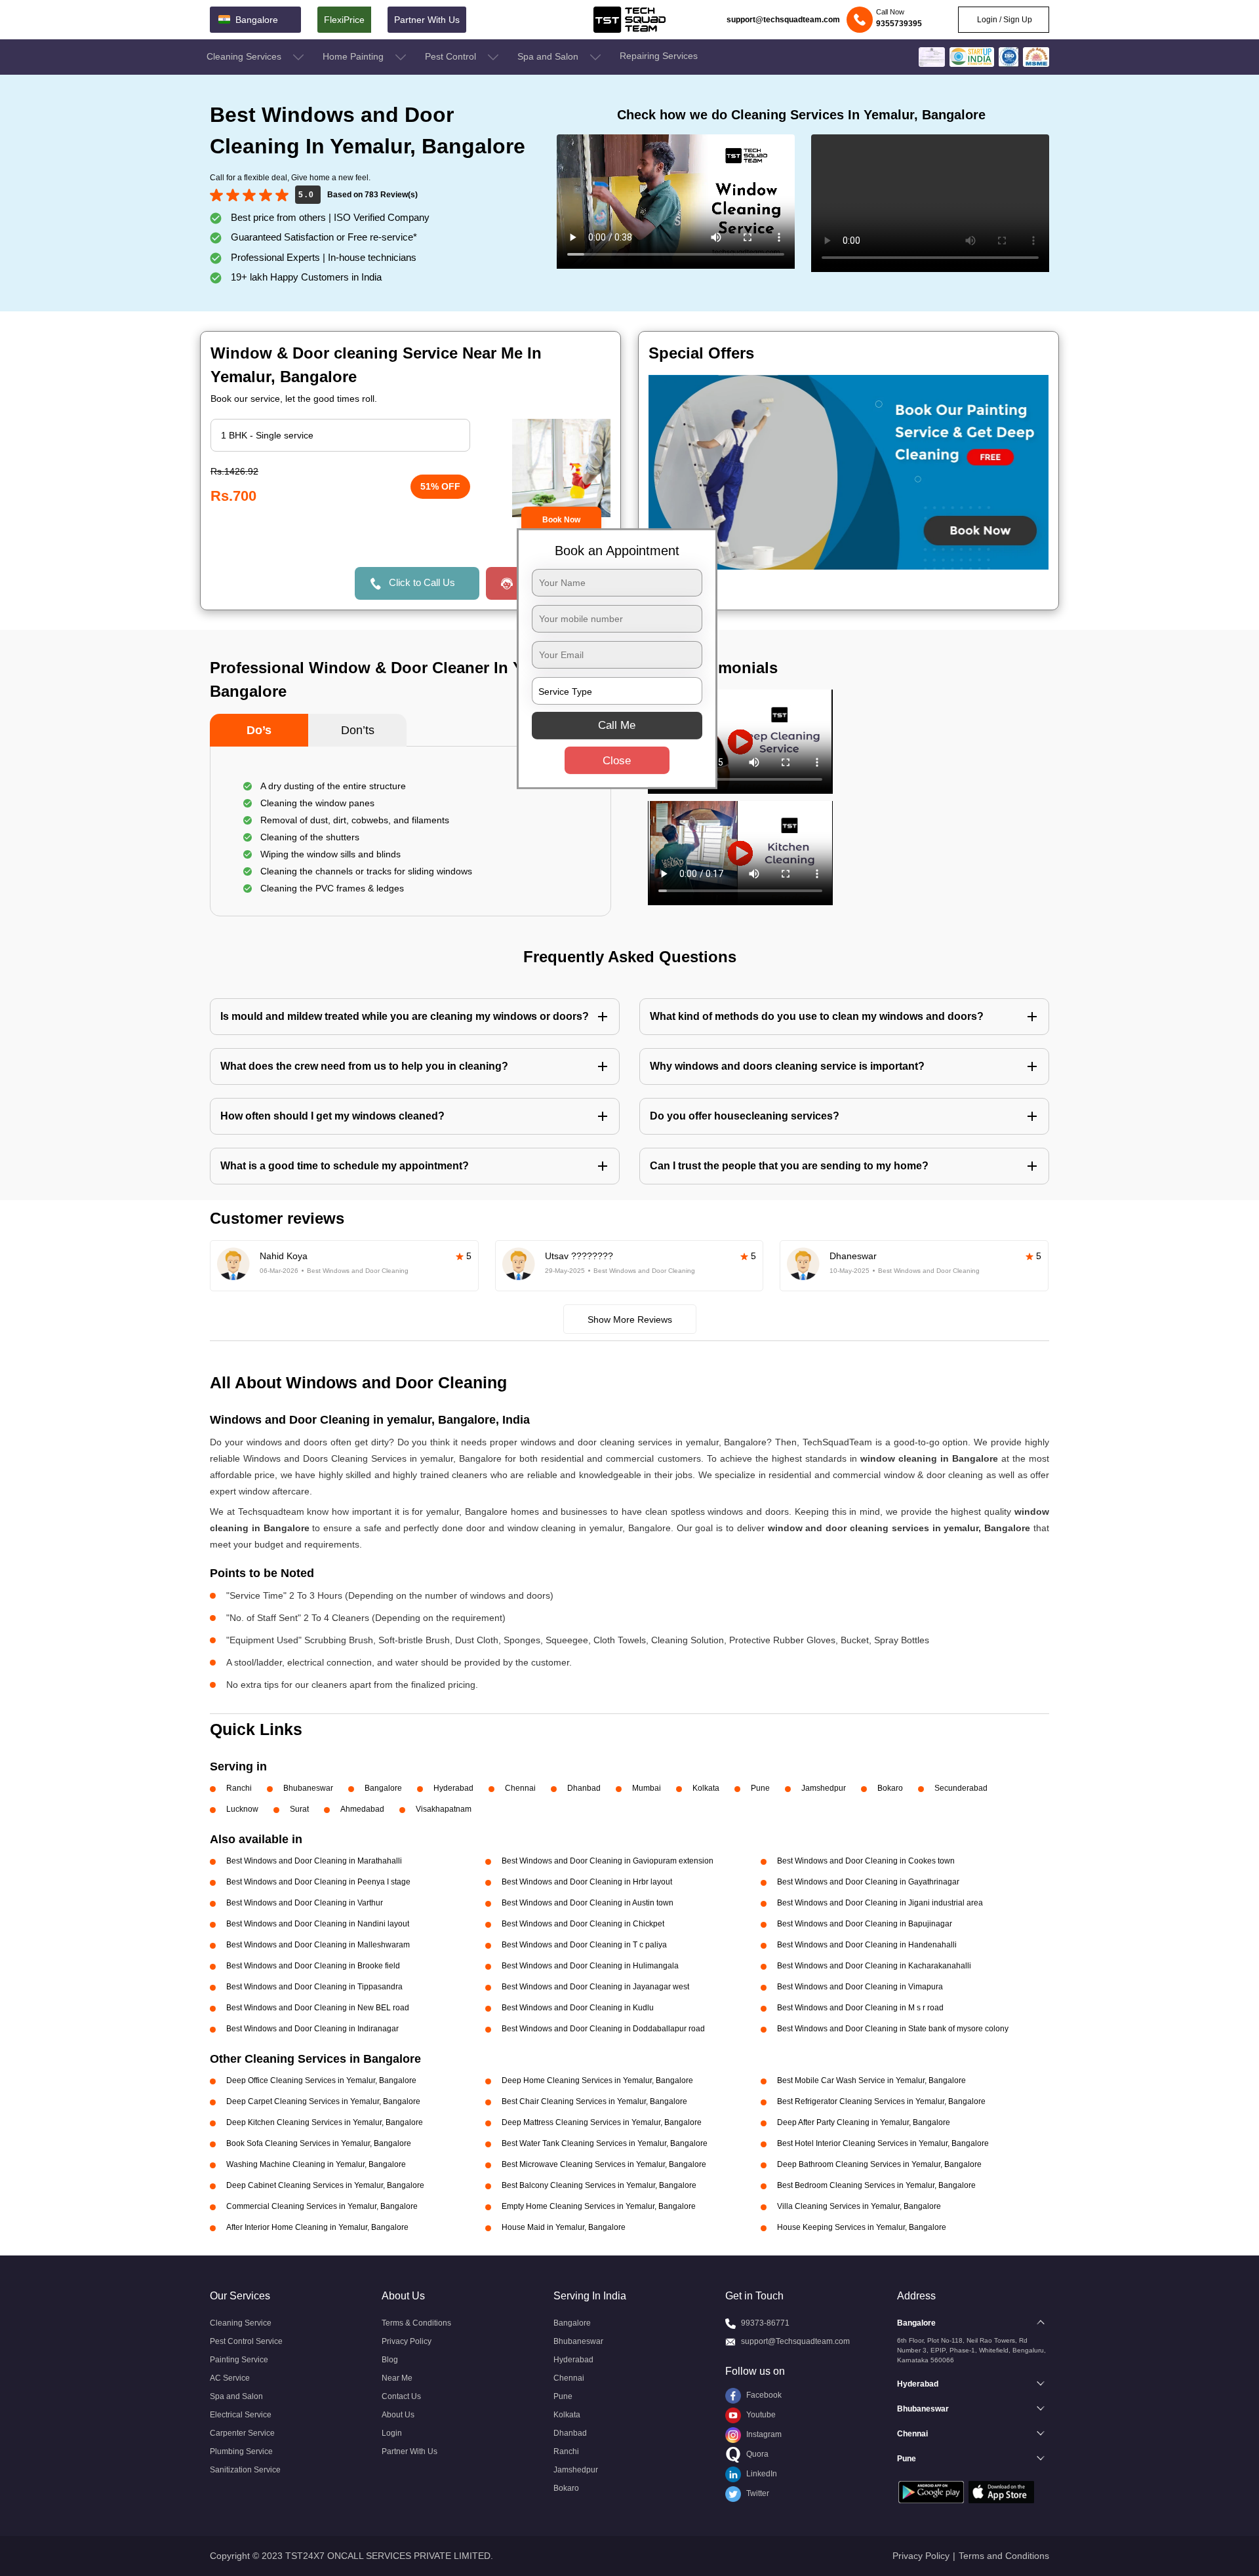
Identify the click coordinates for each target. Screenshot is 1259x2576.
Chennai (520, 1788)
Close (617, 761)
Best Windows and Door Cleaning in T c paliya (584, 1945)
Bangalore (383, 1788)
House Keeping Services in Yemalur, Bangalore (862, 2227)
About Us (398, 2415)
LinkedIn (761, 2474)
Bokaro (890, 1788)
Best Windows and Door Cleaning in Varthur (305, 1903)
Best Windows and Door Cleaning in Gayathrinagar (868, 1882)
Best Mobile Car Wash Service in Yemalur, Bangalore (871, 2080)
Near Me (397, 2378)
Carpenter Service (242, 2433)
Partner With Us (427, 20)
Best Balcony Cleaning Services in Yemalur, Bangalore (599, 2185)
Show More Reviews (630, 1319)
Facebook (763, 2395)
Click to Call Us (422, 582)
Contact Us (401, 2396)
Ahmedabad (362, 1809)
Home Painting (354, 56)
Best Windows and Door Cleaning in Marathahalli (314, 1861)
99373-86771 (765, 2323)
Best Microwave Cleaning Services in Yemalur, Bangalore (604, 2164)
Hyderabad (453, 1788)
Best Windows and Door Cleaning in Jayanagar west (595, 1987)
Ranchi (239, 1788)
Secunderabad (961, 1788)
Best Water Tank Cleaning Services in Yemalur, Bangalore (605, 2143)
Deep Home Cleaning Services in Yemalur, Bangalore (597, 2080)
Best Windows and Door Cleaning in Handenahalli (867, 1945)
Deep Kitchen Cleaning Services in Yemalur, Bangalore (325, 2122)
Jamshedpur (824, 1788)
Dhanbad (584, 1788)
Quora (756, 2454)
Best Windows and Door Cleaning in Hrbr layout (587, 1882)
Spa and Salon (549, 56)
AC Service (230, 2378)
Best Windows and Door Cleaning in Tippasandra (314, 1987)
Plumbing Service (241, 2451)
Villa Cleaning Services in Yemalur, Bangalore (859, 2206)
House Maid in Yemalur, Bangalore (564, 2227)
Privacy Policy (407, 2341)
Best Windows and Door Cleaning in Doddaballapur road (603, 2029)
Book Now (561, 520)
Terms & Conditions (416, 2323)
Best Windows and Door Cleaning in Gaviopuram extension (608, 1861)
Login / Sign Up (1004, 20)
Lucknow (242, 1809)
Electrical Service (241, 2415)
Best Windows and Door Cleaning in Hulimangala (590, 1966)
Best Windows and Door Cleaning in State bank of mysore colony (893, 2029)
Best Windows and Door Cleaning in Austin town (588, 1903)
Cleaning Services (245, 56)
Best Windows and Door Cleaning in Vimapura (860, 1987)
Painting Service (239, 2360)
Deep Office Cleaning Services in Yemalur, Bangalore (321, 2080)
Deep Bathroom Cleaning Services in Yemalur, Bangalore (879, 2164)
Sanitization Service (245, 2470)
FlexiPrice (344, 20)
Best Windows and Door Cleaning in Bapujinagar (865, 1924)
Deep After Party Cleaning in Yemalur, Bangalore (864, 2122)
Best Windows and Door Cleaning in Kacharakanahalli (874, 1966)
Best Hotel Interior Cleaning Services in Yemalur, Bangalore (883, 2143)
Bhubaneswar (308, 1788)
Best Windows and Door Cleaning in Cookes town (866, 1861)
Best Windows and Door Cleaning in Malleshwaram (318, 1945)
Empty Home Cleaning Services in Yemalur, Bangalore (599, 2206)
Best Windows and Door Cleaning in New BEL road (318, 2008)
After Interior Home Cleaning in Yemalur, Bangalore (317, 2227)
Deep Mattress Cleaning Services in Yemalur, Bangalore (602, 2122)
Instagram (763, 2434)
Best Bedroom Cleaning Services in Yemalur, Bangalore (876, 2185)
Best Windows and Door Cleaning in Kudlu (578, 2008)
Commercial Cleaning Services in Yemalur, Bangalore (322, 2206)
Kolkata (706, 1788)
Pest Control (452, 56)
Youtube (760, 2415)
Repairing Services (659, 56)
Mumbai (647, 1788)
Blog (390, 2360)
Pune (760, 1788)
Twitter (757, 2493)
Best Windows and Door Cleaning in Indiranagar (312, 2029)
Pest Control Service (246, 2341)
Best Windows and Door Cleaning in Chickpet (583, 1924)
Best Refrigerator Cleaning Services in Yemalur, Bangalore (881, 2101)
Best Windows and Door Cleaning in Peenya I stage (318, 1882)
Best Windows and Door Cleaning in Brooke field (313, 1966)
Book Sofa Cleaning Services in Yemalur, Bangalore (319, 2143)
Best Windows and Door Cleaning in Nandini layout (318, 1924)
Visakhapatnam (444, 1809)
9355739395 (899, 24)
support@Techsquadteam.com (795, 2341)
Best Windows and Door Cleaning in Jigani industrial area (880, 1903)
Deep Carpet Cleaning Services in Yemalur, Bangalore (323, 2101)
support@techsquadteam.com (783, 20)
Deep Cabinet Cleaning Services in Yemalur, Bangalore (325, 2185)
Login (392, 2433)
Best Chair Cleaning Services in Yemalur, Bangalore (594, 2101)
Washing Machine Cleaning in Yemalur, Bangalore (316, 2164)
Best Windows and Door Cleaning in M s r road (860, 2008)
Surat (299, 1809)
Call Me (617, 725)
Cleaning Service (241, 2323)
